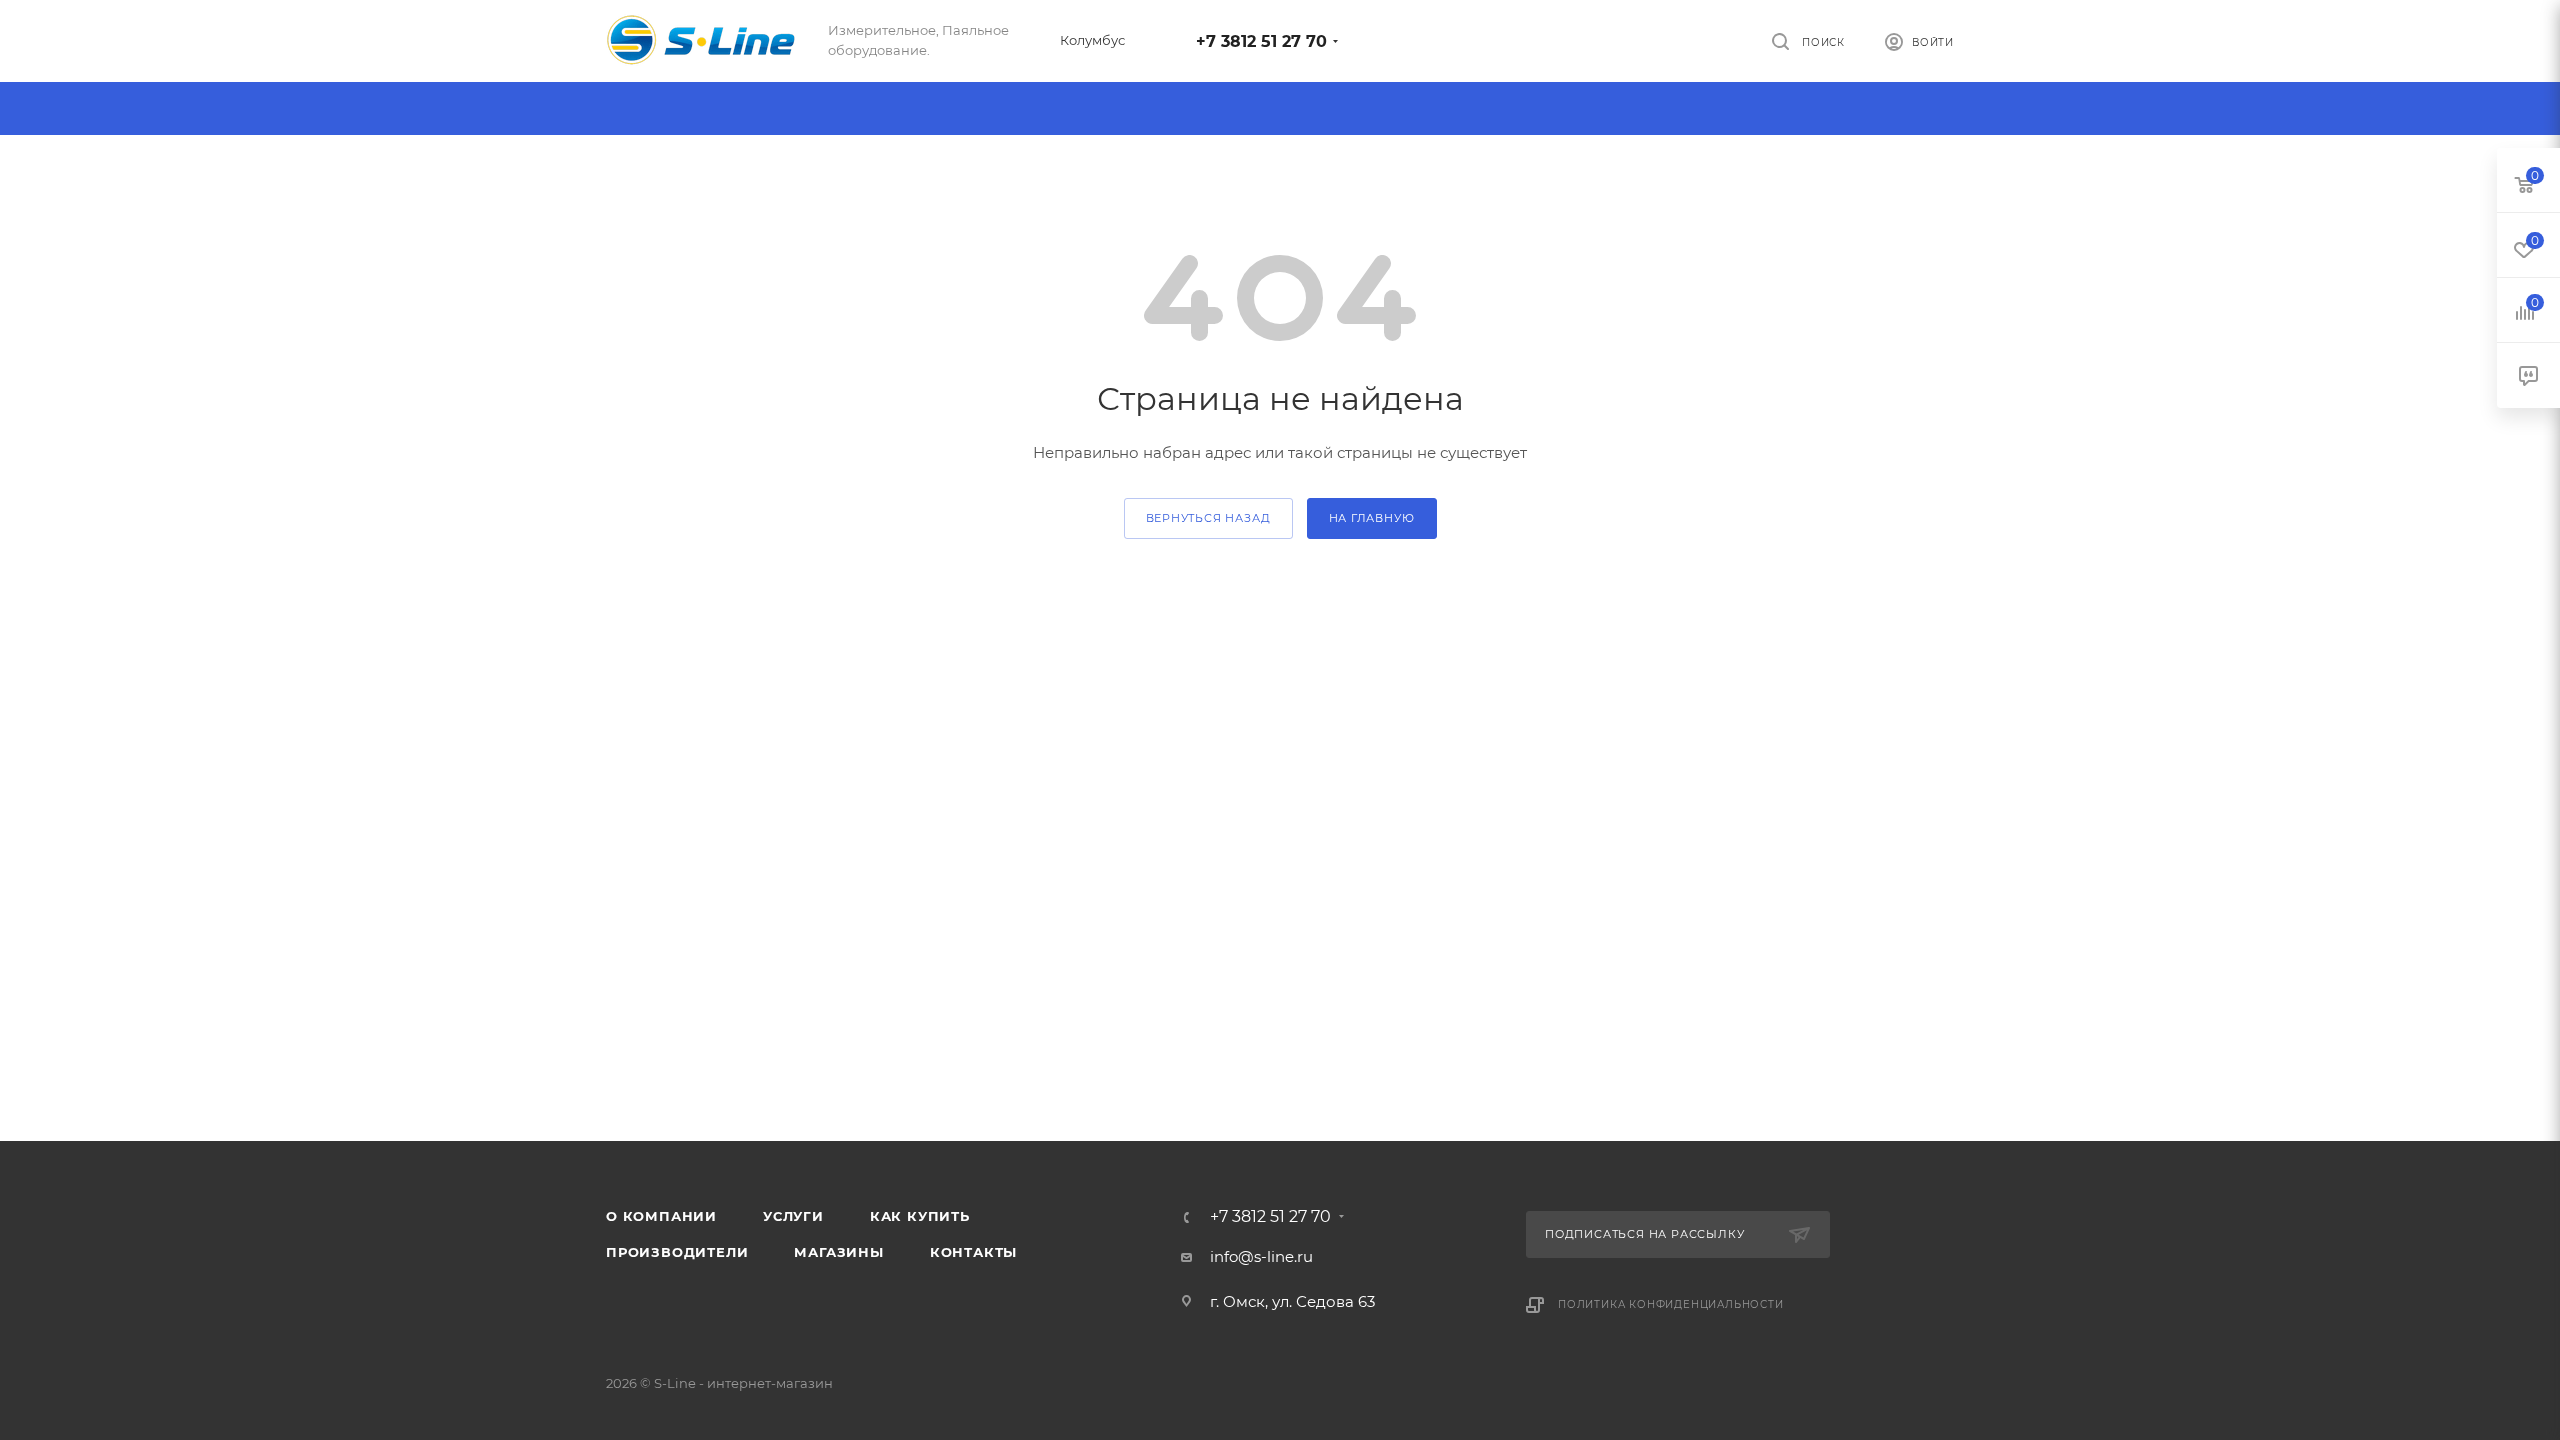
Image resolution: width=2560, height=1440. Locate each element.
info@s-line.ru (1261, 1256)
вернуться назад (1208, 518)
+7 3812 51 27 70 (1261, 41)
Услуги (793, 1216)
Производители (677, 1252)
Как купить (920, 1216)
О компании (661, 1216)
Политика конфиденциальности (1671, 1304)
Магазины (838, 1252)
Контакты (973, 1252)
